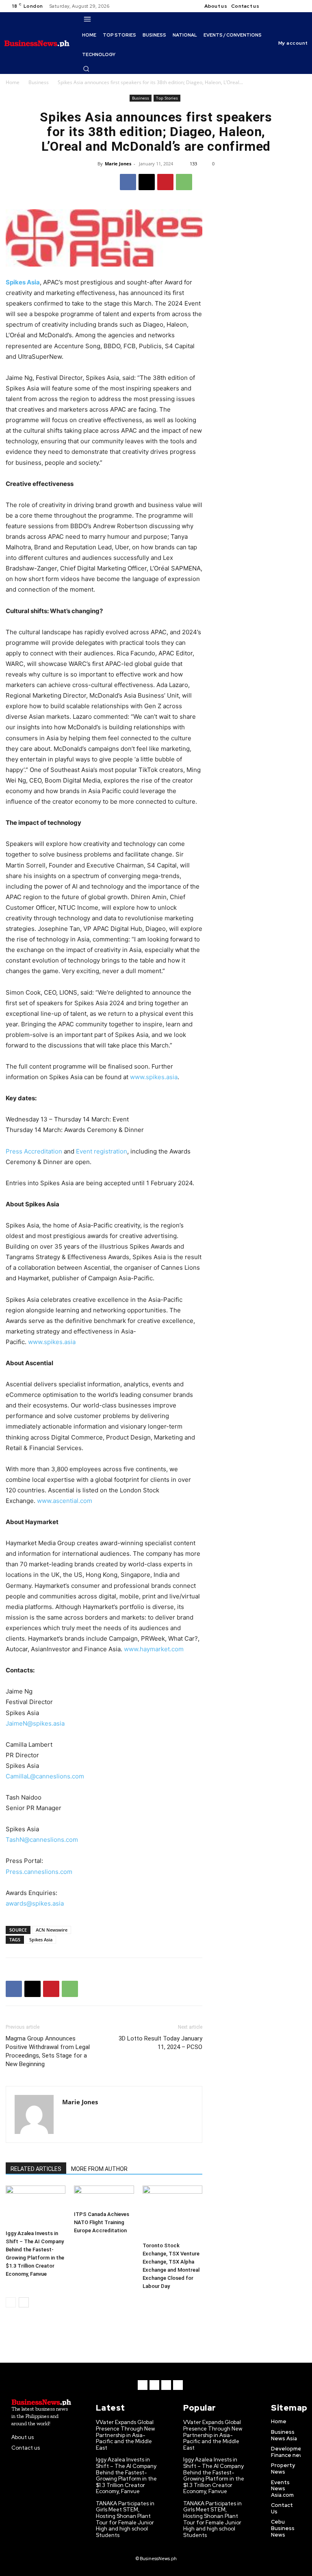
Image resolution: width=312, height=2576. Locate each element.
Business (39, 82)
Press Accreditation (34, 1151)
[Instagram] (282, 6)
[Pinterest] (165, 182)
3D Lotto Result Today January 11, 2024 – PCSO (160, 2043)
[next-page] (24, 2302)
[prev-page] (11, 2302)
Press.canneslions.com (39, 1872)
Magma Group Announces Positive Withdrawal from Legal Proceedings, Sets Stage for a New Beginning (48, 2051)
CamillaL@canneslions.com (45, 1776)
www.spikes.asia (154, 1077)
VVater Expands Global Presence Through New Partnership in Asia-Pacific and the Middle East (125, 2435)
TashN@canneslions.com (42, 1840)
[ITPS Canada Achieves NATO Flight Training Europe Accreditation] (104, 2197)
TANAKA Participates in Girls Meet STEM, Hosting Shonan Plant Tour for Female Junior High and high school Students (125, 2519)
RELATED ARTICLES (36, 2169)
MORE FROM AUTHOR (99, 2169)
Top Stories (167, 98)
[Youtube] (301, 6)
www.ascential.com (65, 1501)
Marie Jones (118, 164)
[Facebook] (272, 6)
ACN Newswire (52, 1930)
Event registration (102, 1151)
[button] (86, 69)
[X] (292, 6)
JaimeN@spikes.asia (35, 1723)
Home (13, 82)
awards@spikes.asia (35, 1903)
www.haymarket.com (154, 1649)
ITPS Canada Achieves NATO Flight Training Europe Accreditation (102, 2222)
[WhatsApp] (184, 182)
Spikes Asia (41, 1940)
